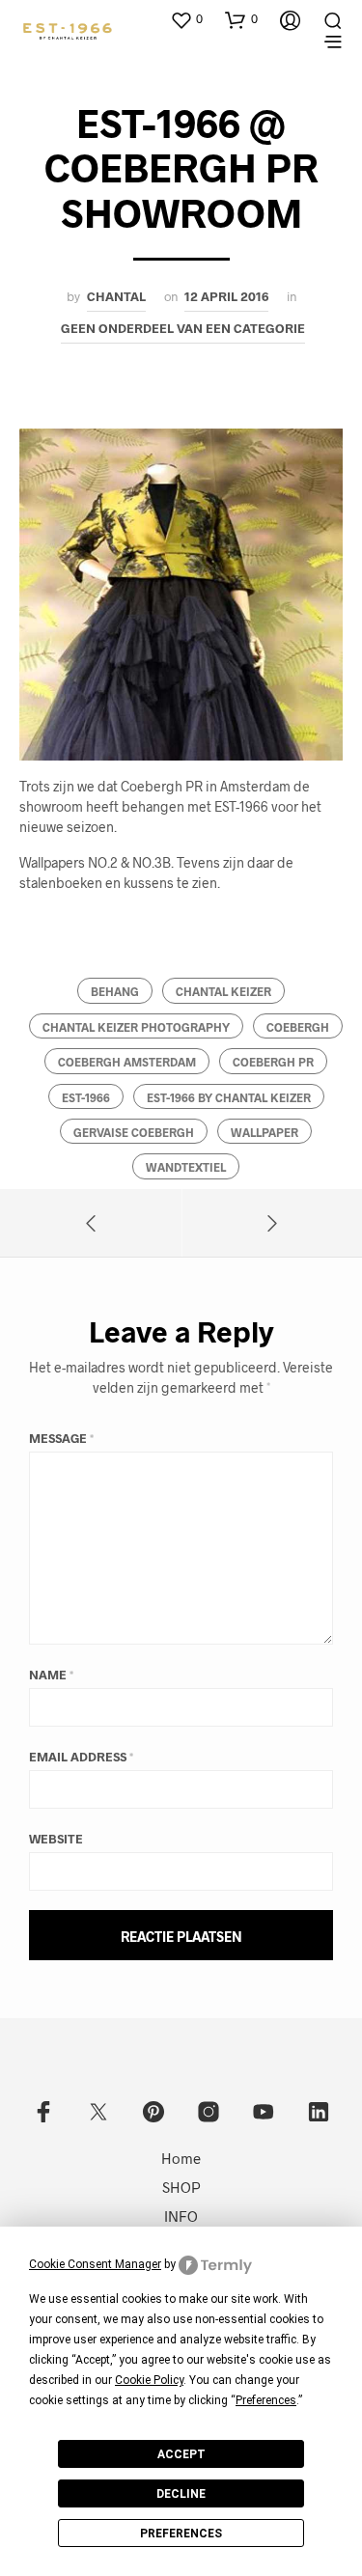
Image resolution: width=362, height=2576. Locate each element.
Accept (181, 2454)
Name (51, 1675)
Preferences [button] (266, 2400)
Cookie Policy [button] (149, 2380)
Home (181, 2158)
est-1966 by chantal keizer (229, 1097)
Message (61, 1438)
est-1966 (86, 1097)
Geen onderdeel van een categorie (183, 328)
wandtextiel (186, 1167)
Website (56, 1839)
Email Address (81, 1757)
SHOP (181, 2187)
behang (115, 991)
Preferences (181, 2534)
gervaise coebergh (134, 1132)
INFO (181, 2216)
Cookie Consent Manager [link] (95, 2264)
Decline (181, 2494)
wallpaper (265, 1132)
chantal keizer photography (136, 1027)
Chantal (116, 296)
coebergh (298, 1027)
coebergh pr (273, 1062)
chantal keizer (223, 991)
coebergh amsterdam (127, 1062)
